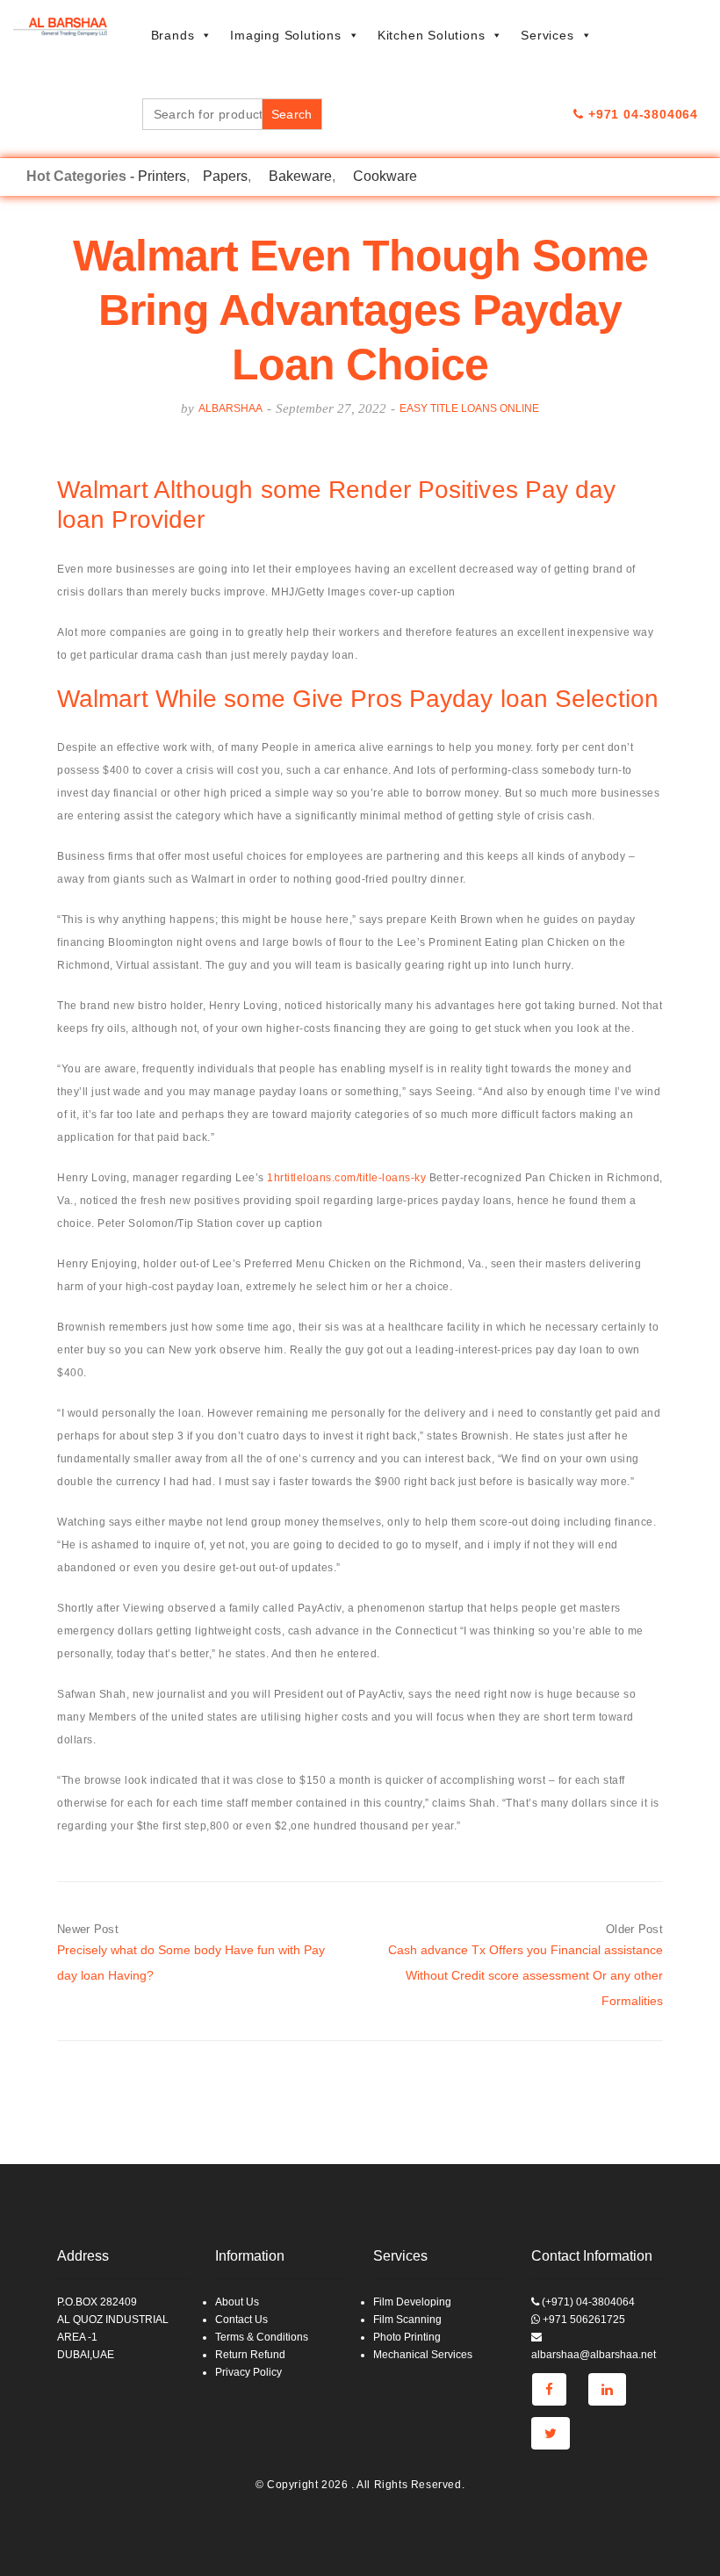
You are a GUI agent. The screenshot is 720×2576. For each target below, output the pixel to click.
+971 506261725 (583, 2320)
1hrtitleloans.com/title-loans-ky (346, 1178)
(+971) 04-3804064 (587, 2302)
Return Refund (250, 2355)
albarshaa (230, 408)
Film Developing (412, 2302)
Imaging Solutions (286, 35)
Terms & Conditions (262, 2337)
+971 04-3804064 (641, 114)
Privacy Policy (248, 2372)
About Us (237, 2302)
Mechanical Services (423, 2355)
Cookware (385, 176)
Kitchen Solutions (432, 35)
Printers (162, 176)
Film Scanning (407, 2320)
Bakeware (300, 176)
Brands (173, 35)
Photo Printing (407, 2337)
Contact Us (241, 2320)
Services (547, 35)
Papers (225, 176)
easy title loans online (469, 408)
